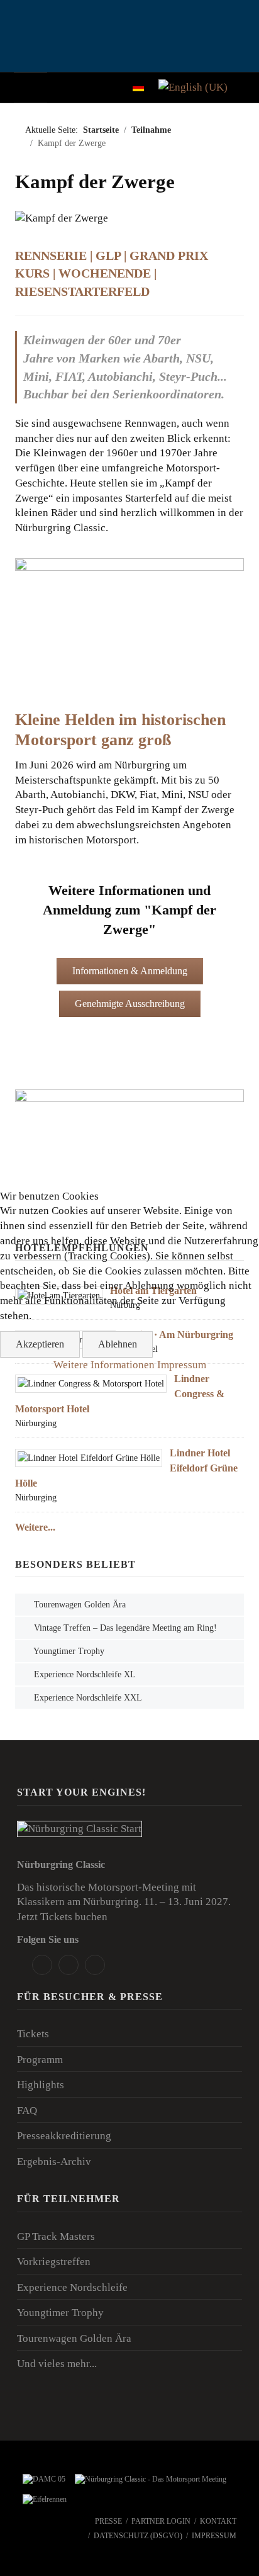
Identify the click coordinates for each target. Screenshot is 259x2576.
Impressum (182, 1365)
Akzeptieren (40, 1344)
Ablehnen (118, 1344)
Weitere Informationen (104, 1365)
